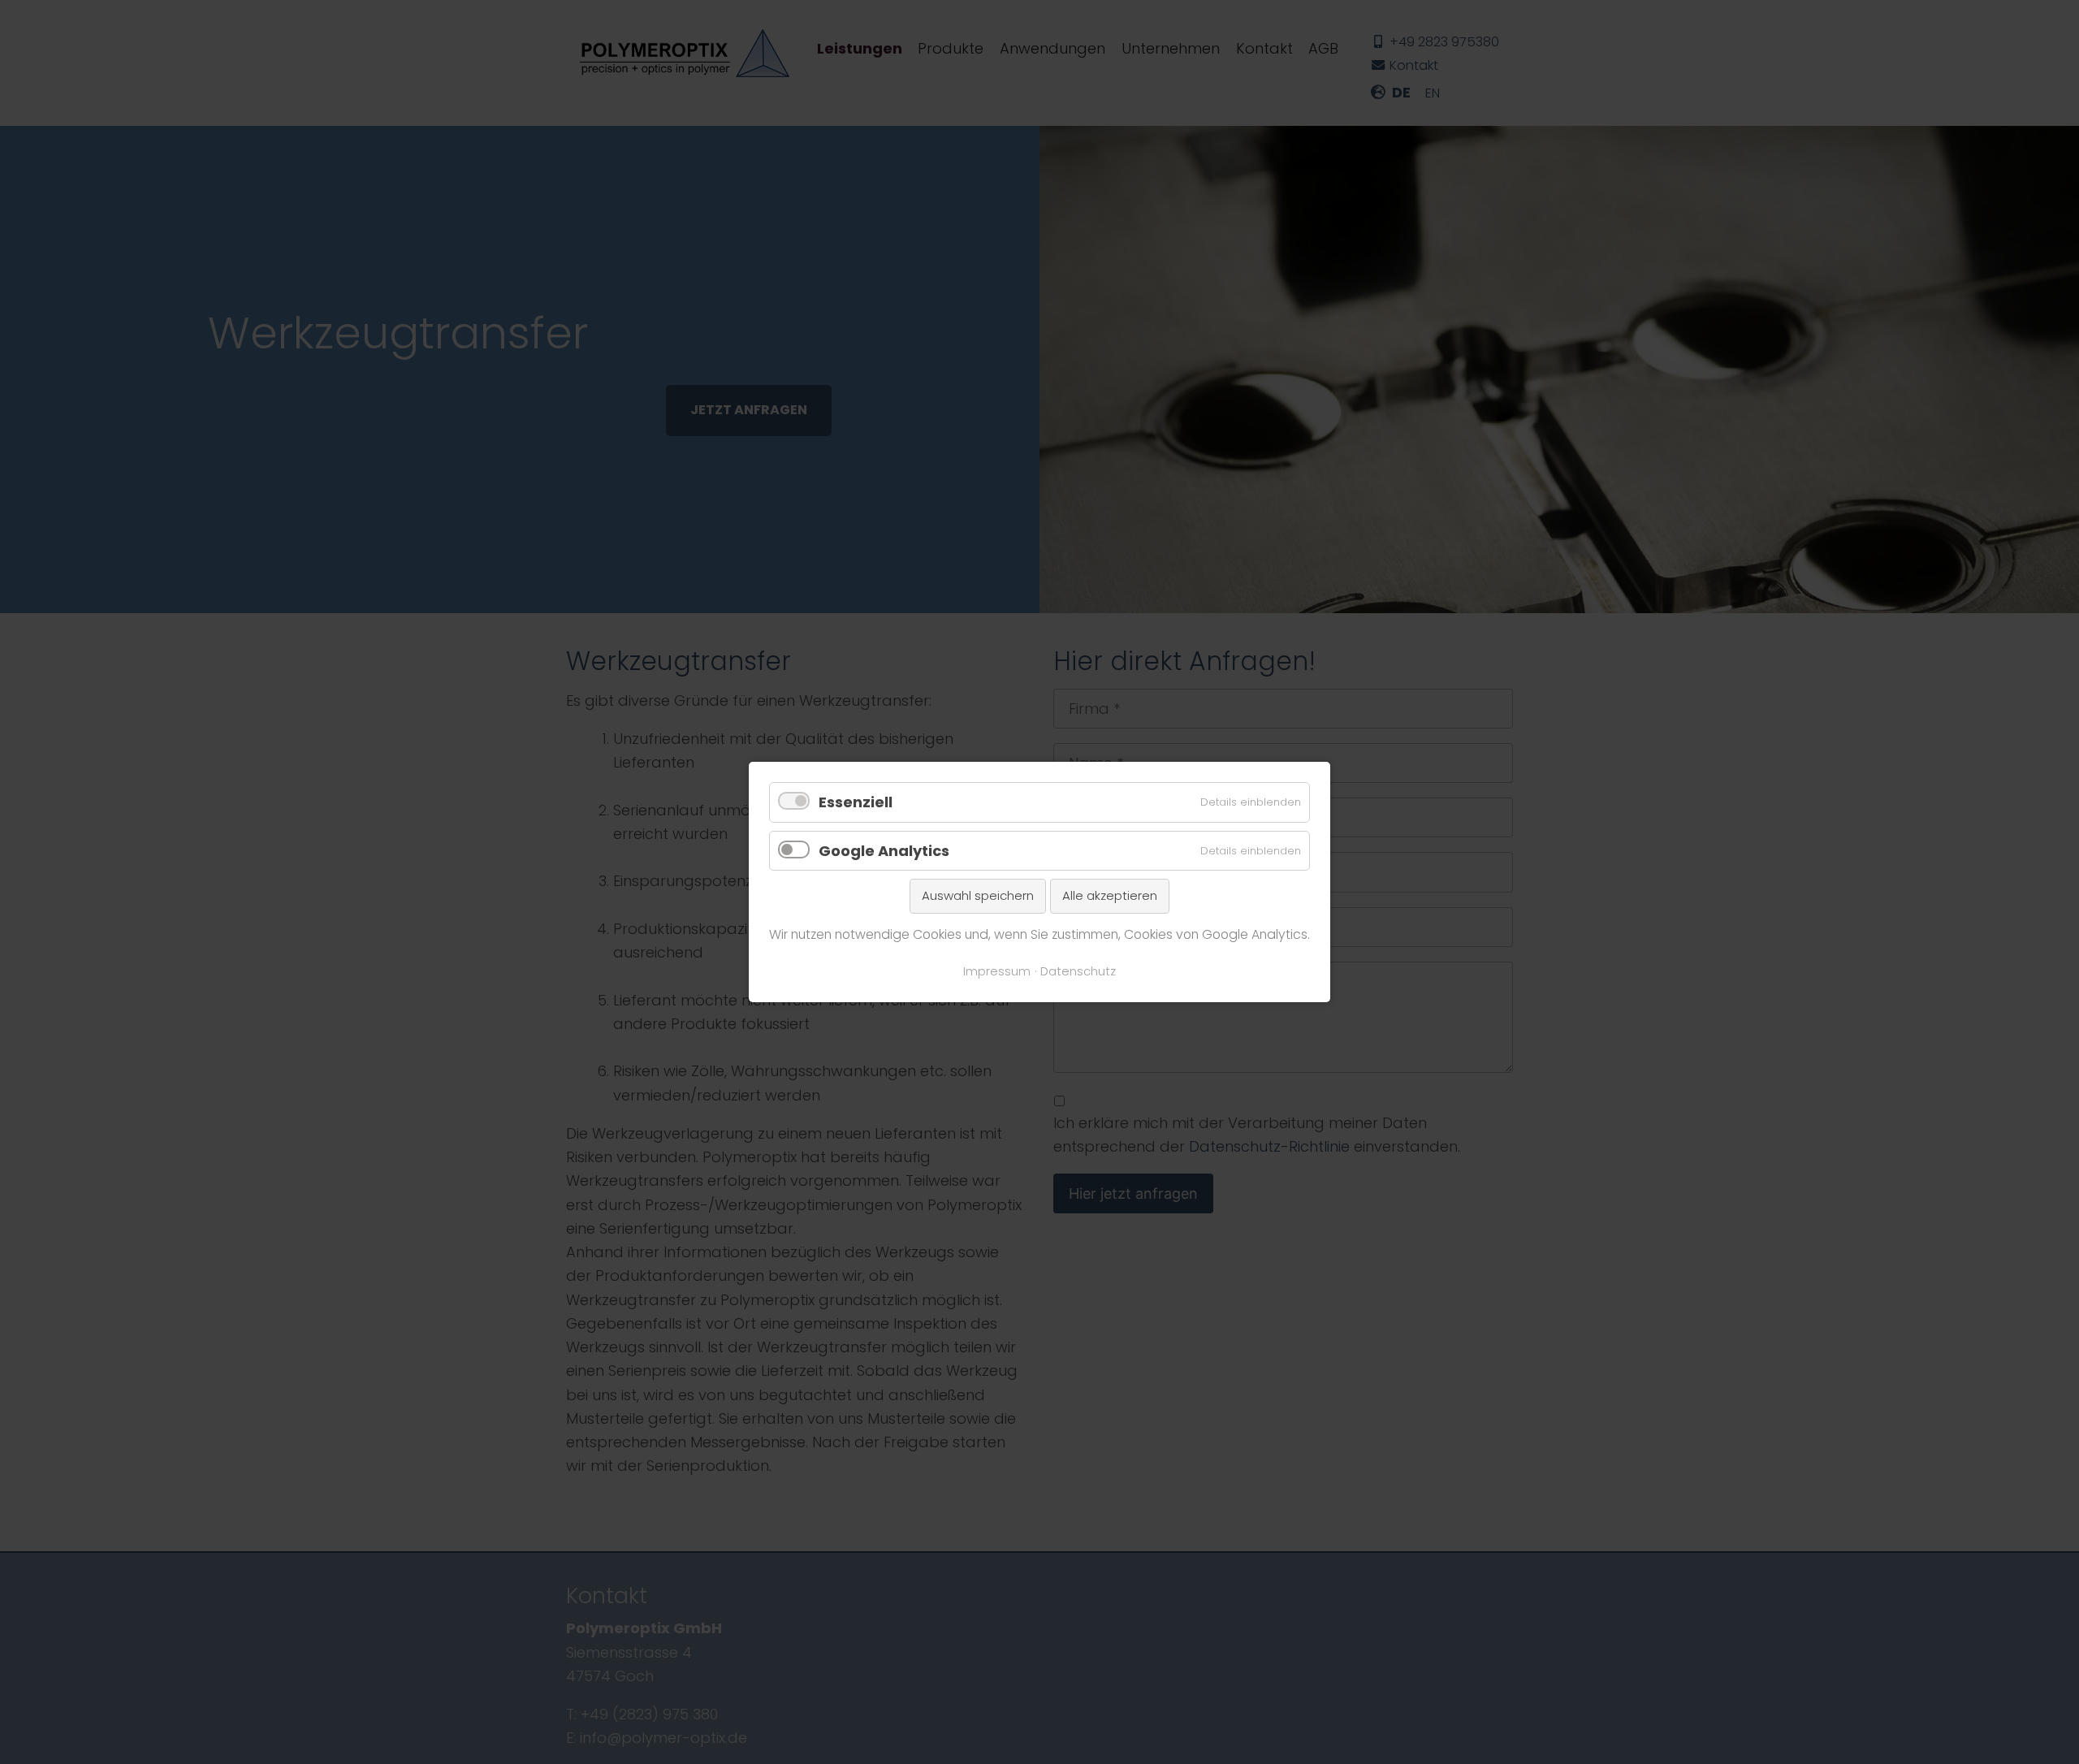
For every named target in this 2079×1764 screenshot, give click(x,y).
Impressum (997, 971)
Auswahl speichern (978, 895)
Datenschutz (1078, 971)
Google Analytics (884, 851)
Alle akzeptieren (1110, 895)
